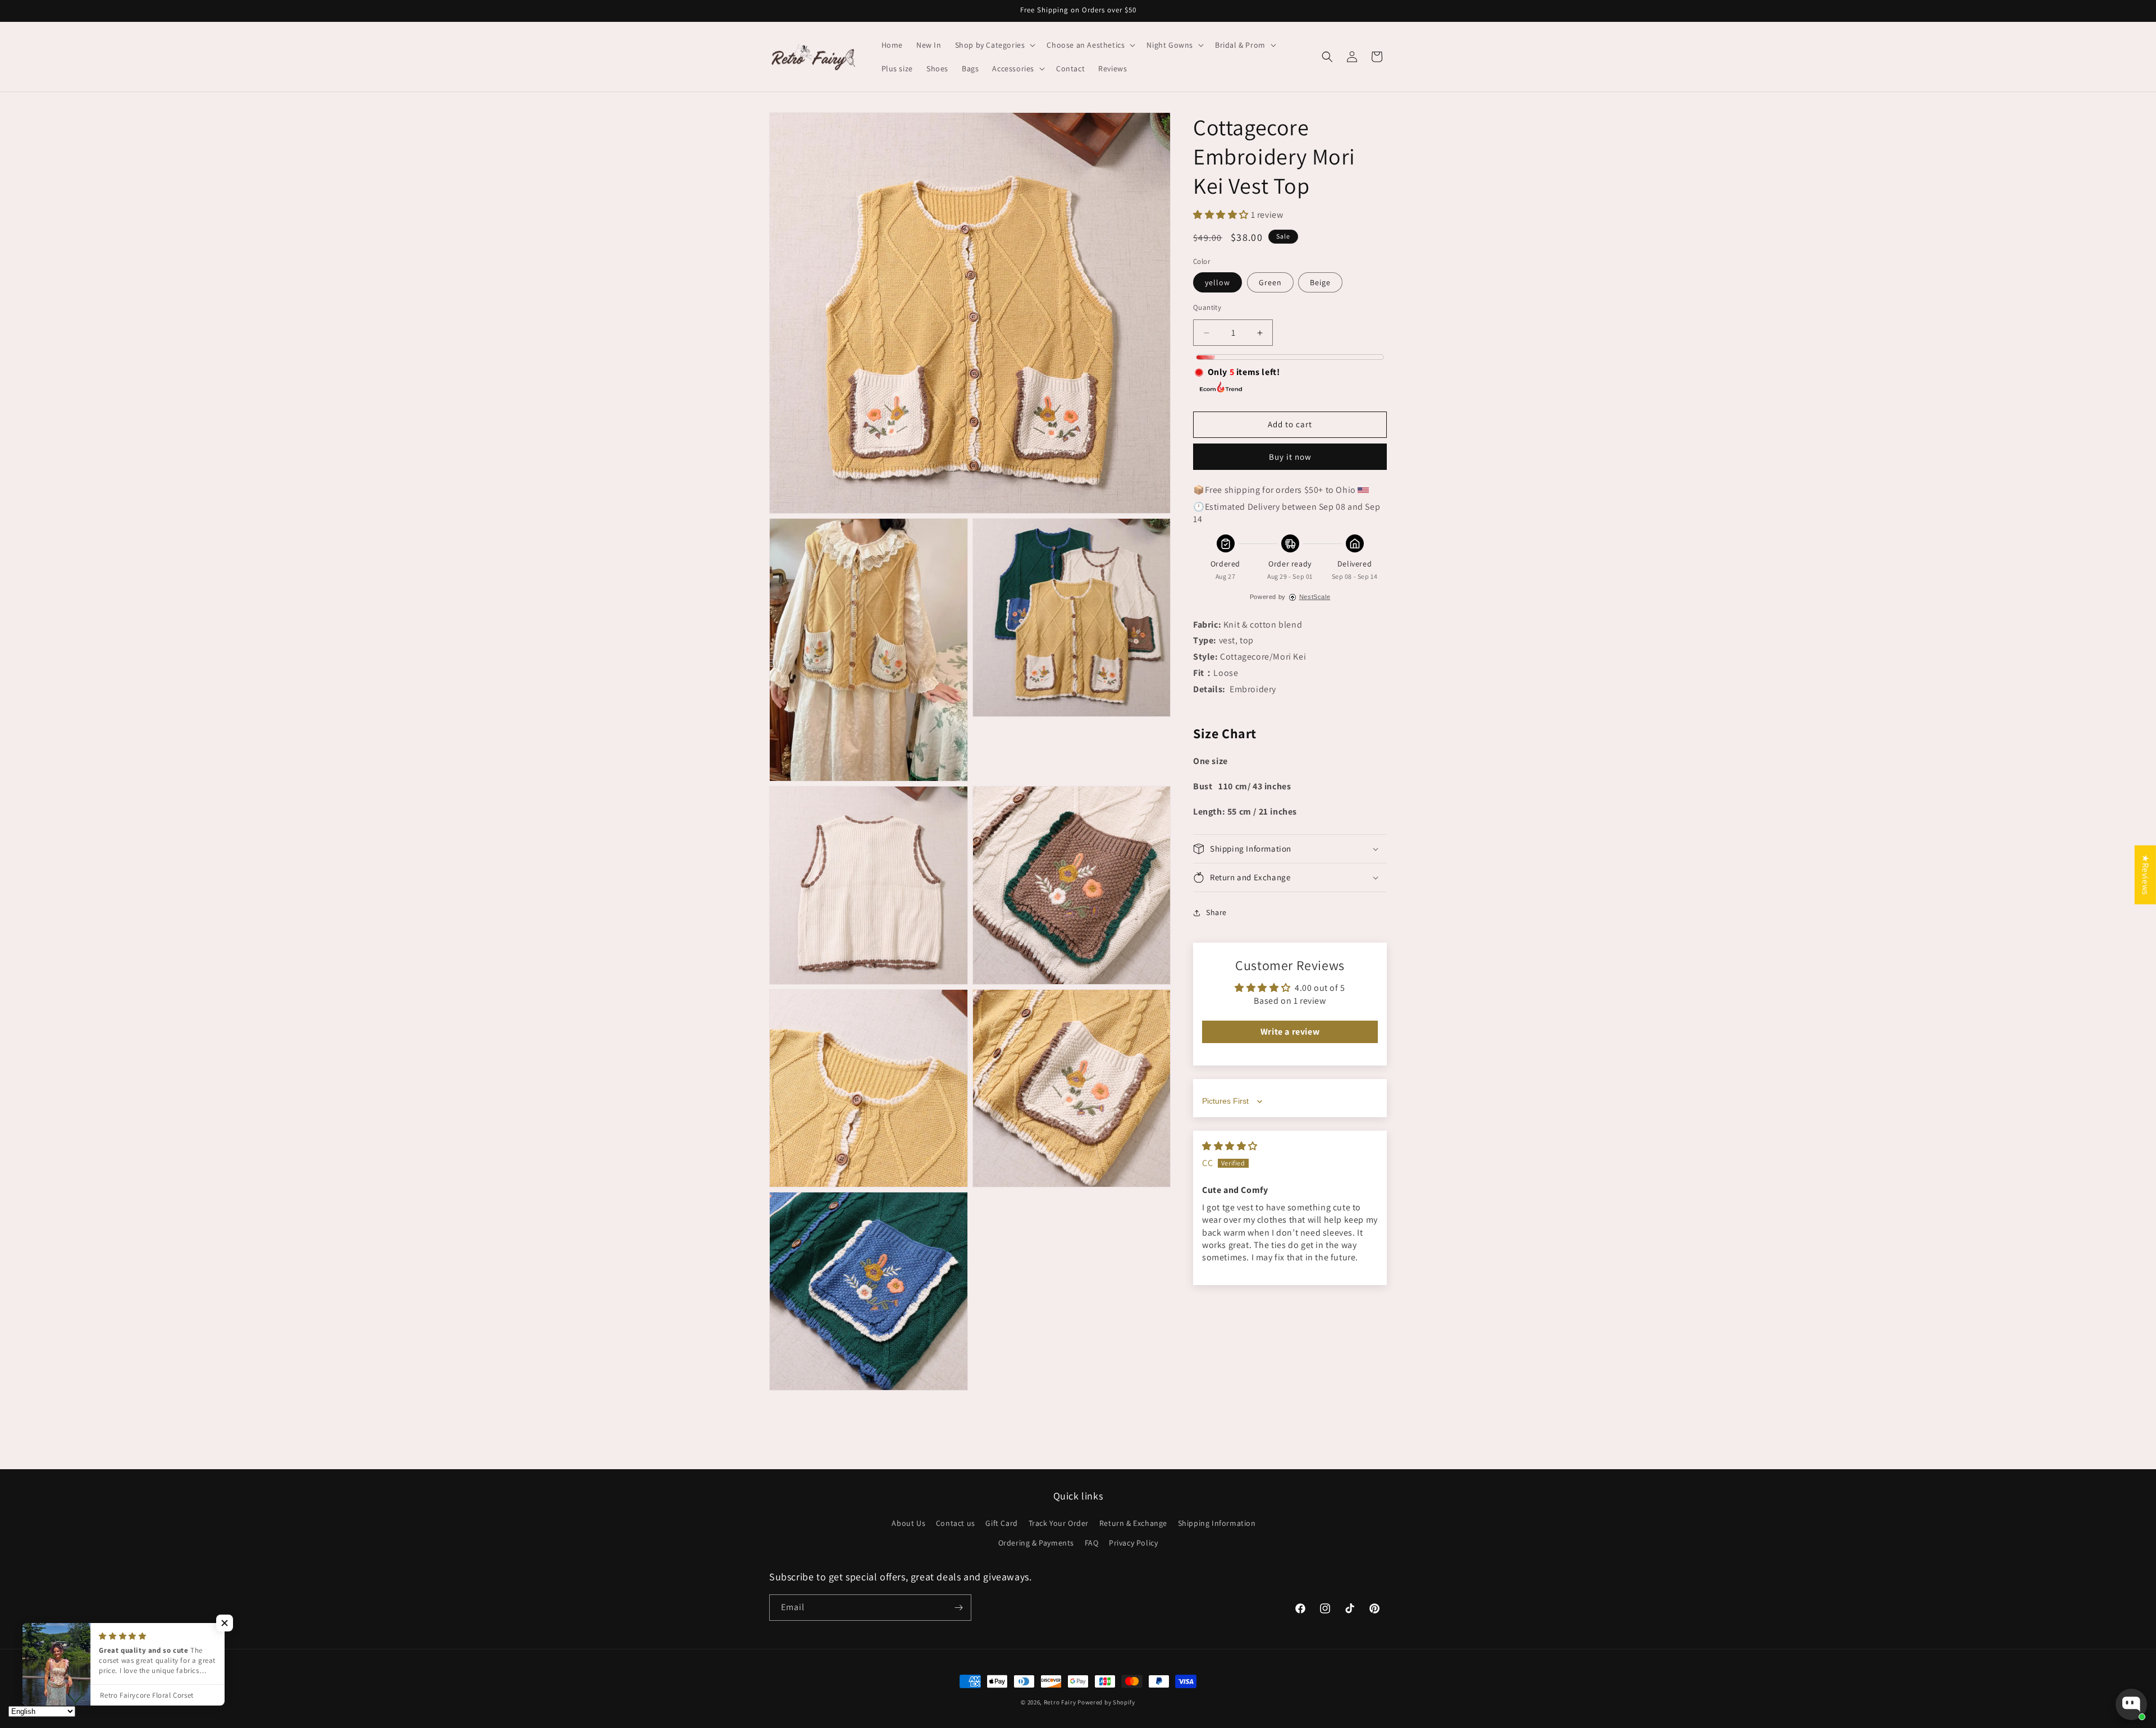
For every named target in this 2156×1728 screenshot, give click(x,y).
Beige (1320, 282)
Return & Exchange (1133, 1523)
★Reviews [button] (2146, 875)
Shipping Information (1217, 1523)
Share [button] (1216, 913)
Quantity (1207, 307)
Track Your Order (1059, 1523)
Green (1270, 282)
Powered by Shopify (1106, 1702)
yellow (1218, 282)
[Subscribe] (958, 1608)
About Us (908, 1523)
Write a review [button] (1290, 1032)
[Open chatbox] (2131, 1704)
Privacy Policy (1133, 1543)
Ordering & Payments (1036, 1543)
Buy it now (1290, 457)
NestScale (1315, 597)
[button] (994, 45)
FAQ (1092, 1543)
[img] (1230, 1146)
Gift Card (1001, 1523)
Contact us (956, 1523)
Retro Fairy (1060, 1702)
